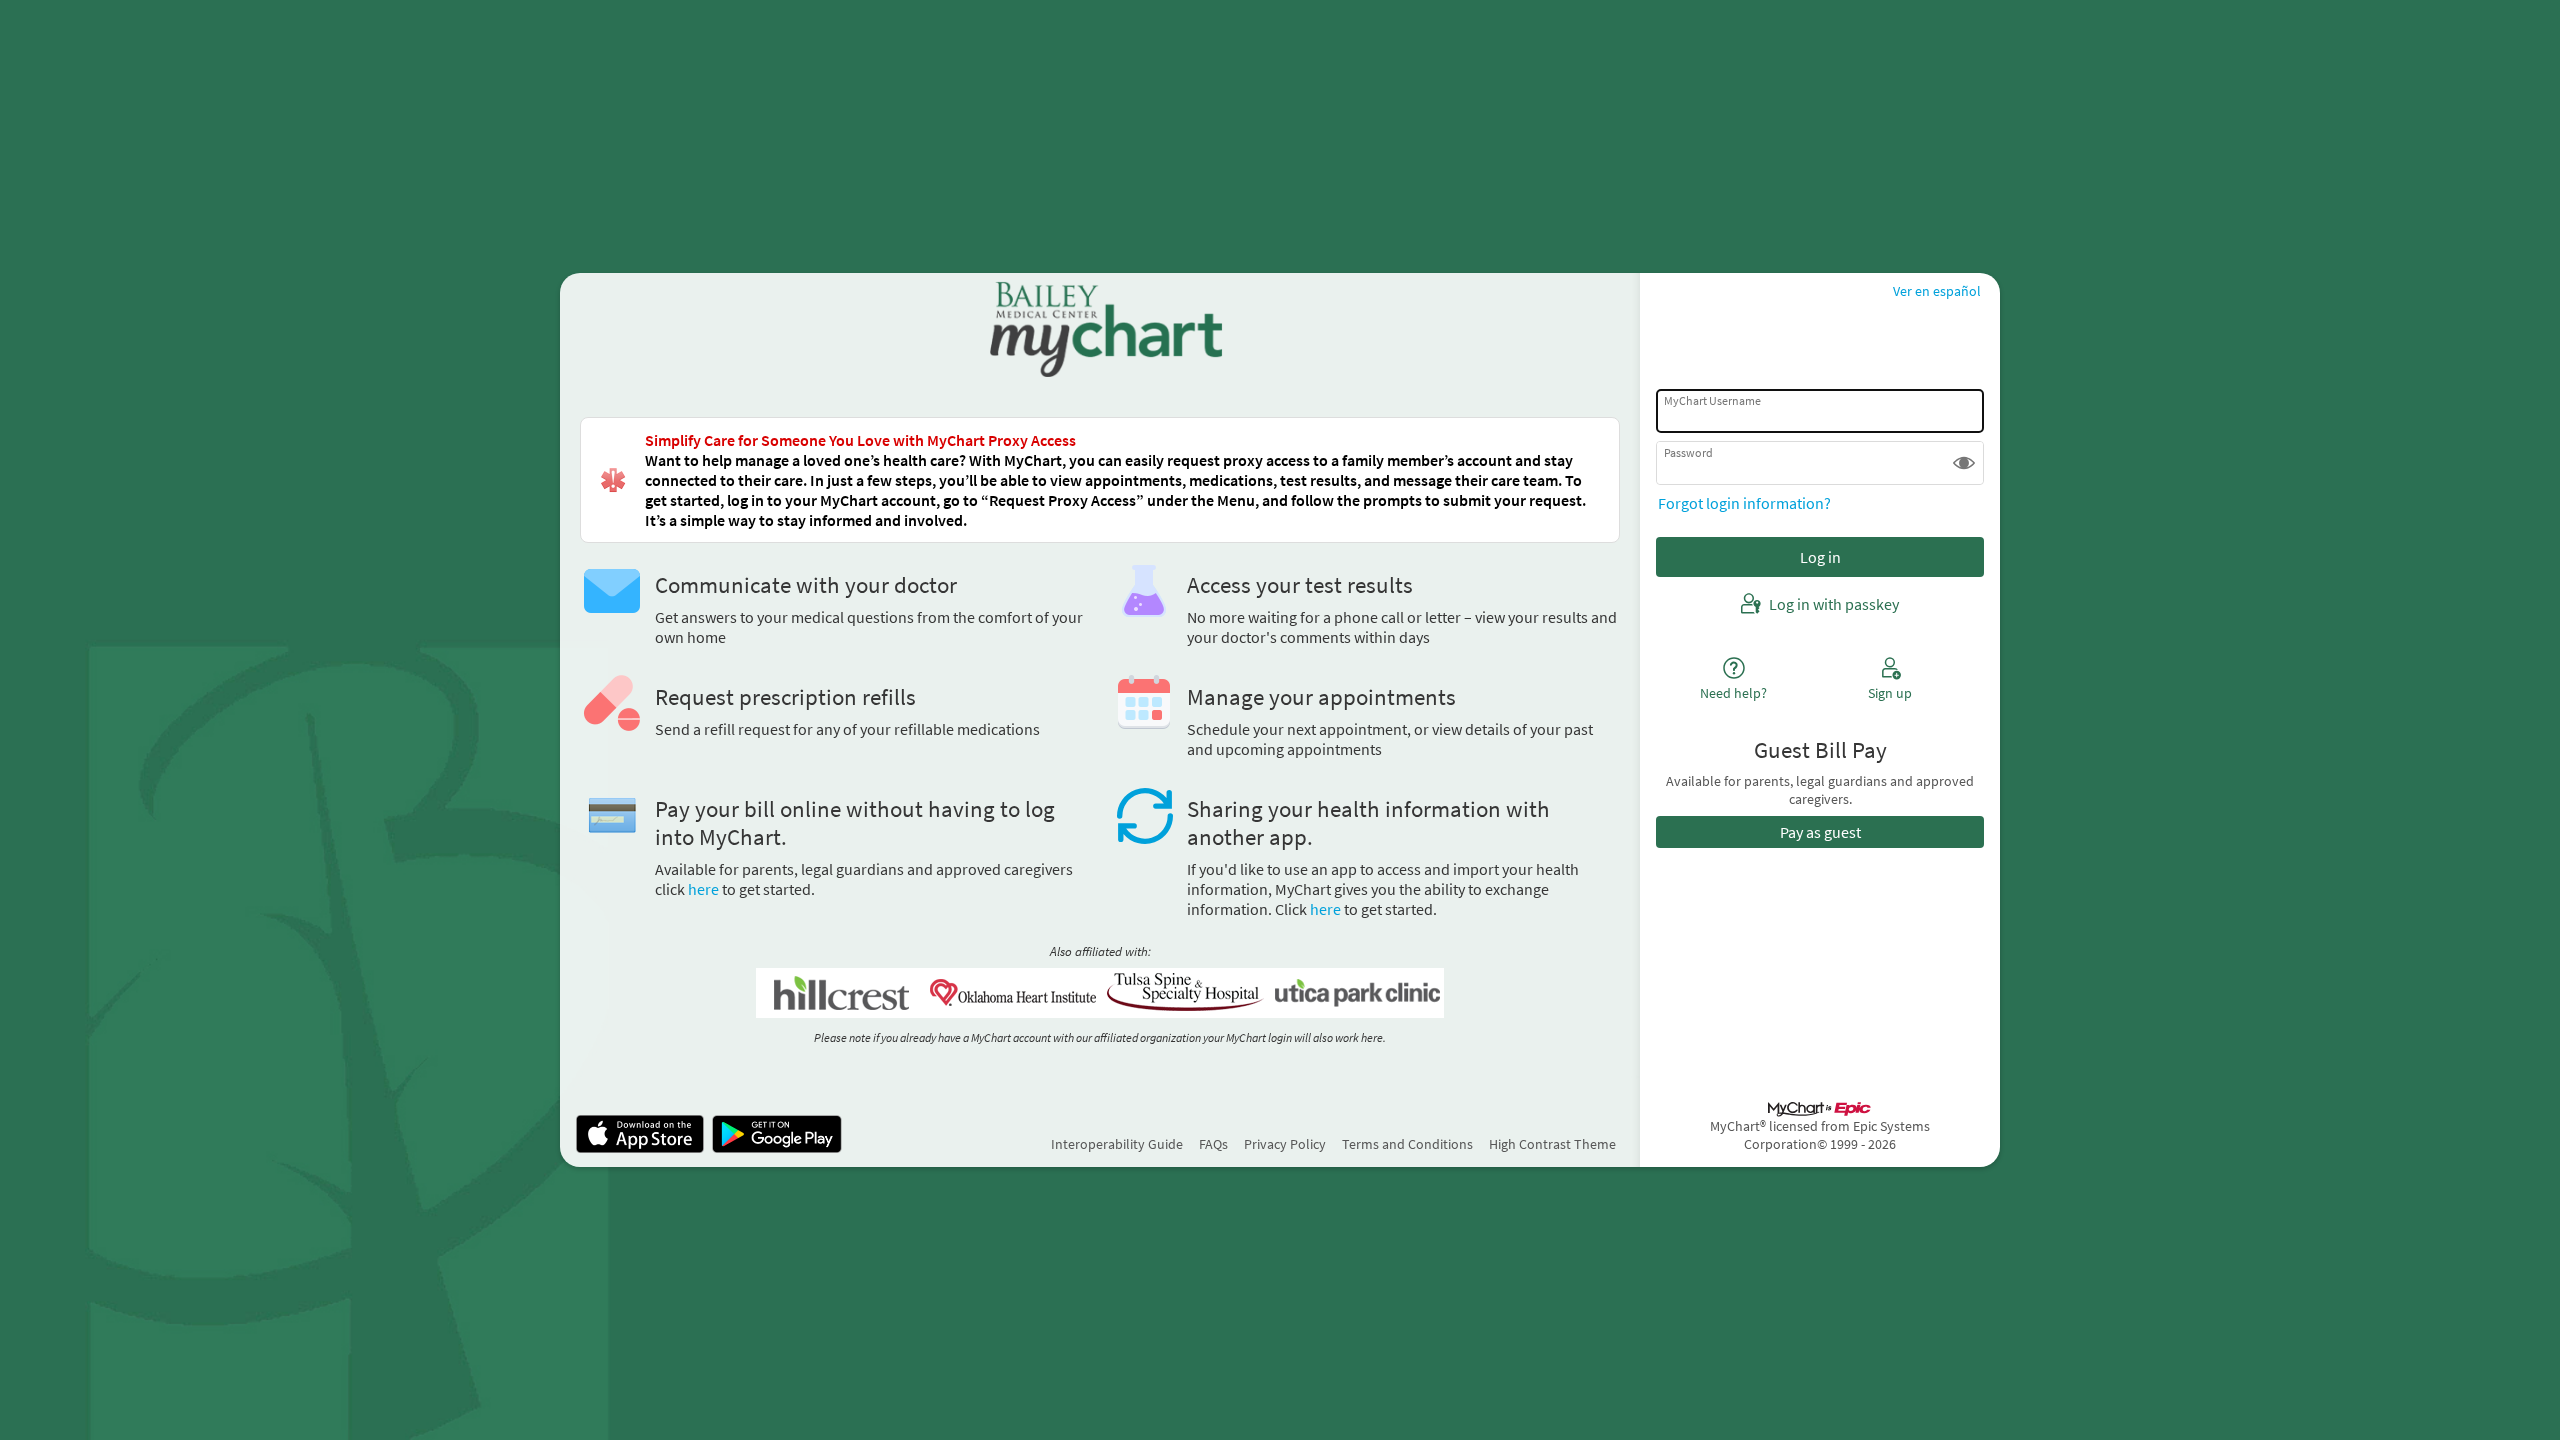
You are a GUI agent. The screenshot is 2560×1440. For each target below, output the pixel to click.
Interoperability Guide (1117, 1144)
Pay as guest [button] (1820, 832)
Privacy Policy (1285, 1144)
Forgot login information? (1744, 503)
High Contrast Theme (1552, 1144)
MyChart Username (1712, 400)
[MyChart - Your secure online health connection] (1099, 329)
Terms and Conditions (1407, 1144)
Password (1688, 452)
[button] (1964, 463)
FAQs (1213, 1144)
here (703, 889)
